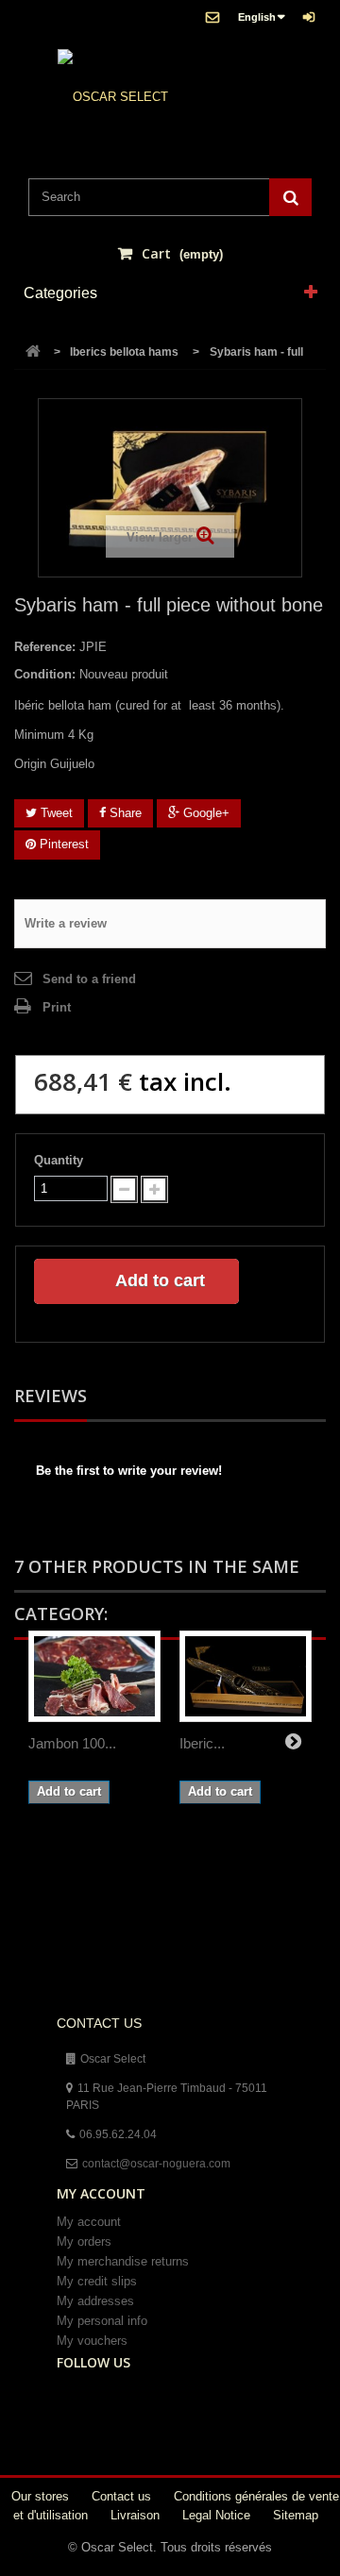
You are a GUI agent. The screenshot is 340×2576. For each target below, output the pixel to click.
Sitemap (296, 2515)
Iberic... (202, 1743)
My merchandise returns (123, 2261)
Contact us (123, 2496)
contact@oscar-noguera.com (156, 2164)
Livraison (137, 2515)
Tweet (55, 813)
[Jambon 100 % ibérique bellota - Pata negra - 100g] (94, 1676)
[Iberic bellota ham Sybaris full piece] (246, 1676)
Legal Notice (218, 2515)
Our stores (42, 2496)
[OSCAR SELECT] (113, 97)
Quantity (59, 1160)
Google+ (204, 813)
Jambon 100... (72, 1743)
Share (124, 813)
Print (57, 1007)
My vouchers (92, 2341)
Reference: (45, 647)
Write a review (66, 923)
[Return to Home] (33, 352)
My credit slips (97, 2281)
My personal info (102, 2321)
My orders (84, 2241)
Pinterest (62, 844)
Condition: (45, 674)
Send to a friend (89, 979)
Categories (60, 293)
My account (89, 2222)
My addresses (95, 2301)
